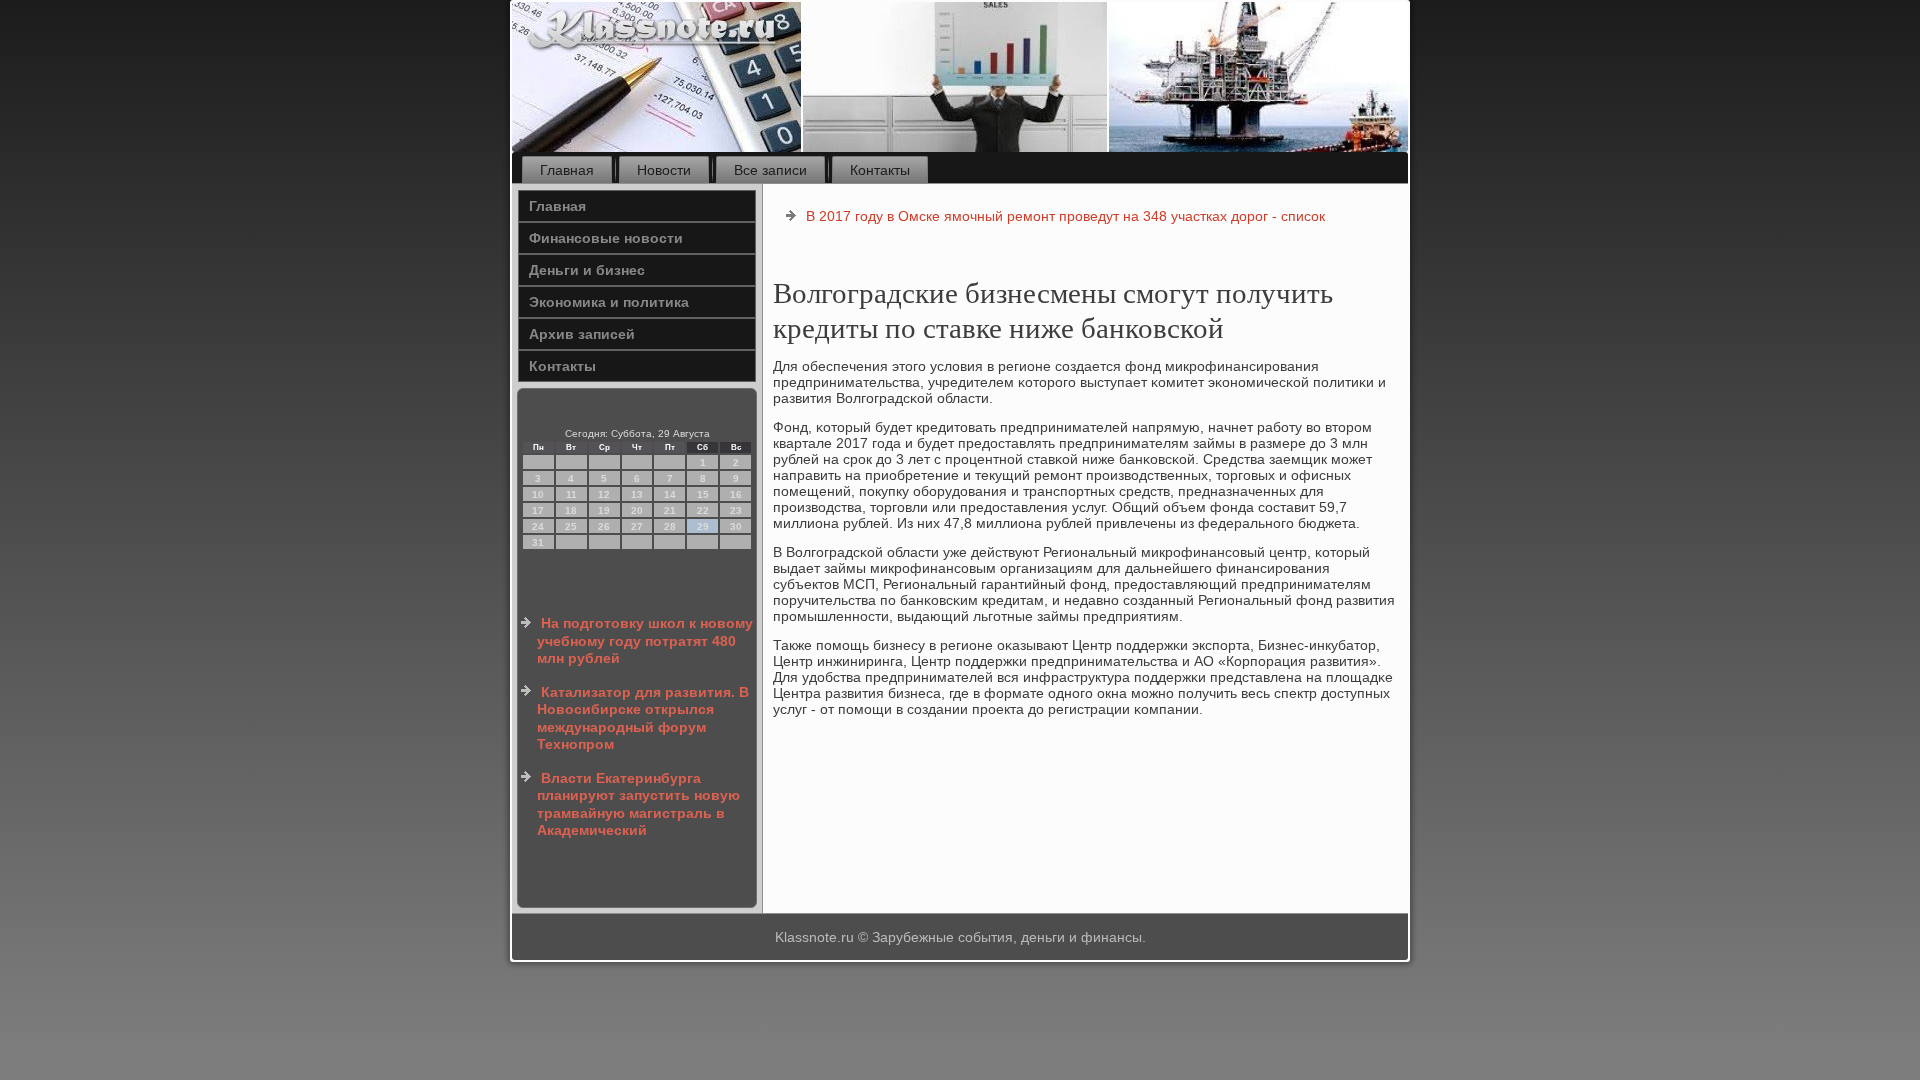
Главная (567, 170)
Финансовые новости (606, 238)
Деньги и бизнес (587, 270)
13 (637, 494)
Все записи (770, 170)
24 (538, 526)
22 (703, 510)
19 (604, 510)
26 (604, 526)
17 (538, 510)
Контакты (880, 170)
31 (538, 542)
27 (637, 526)
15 (703, 494)
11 (571, 494)
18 (571, 510)
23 (736, 510)
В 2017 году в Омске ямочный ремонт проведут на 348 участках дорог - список (1065, 216)
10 (538, 494)
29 (703, 526)
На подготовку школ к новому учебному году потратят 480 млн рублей (645, 640)
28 (670, 526)
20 (637, 510)
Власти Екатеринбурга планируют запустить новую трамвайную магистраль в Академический (638, 804)
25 (571, 526)
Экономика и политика (609, 302)
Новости (664, 170)
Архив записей (582, 334)
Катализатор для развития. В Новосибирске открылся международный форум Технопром (643, 718)
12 (604, 494)
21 (670, 510)
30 (736, 526)
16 (736, 494)
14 (670, 494)
